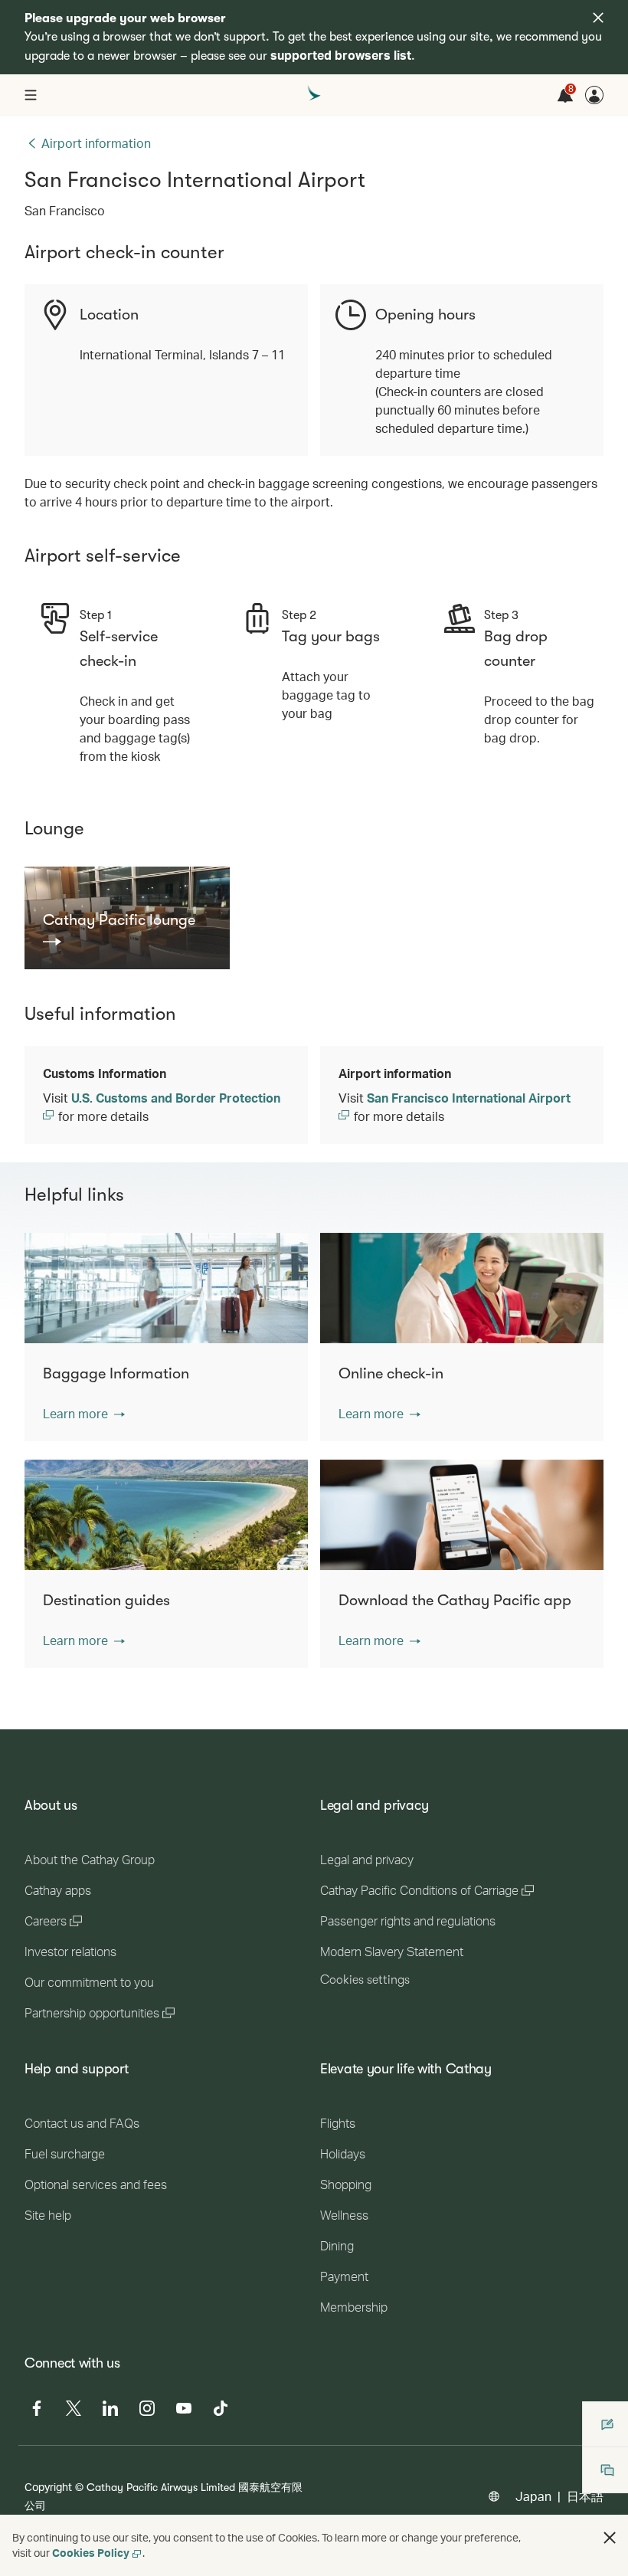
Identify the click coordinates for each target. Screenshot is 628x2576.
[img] (598, 18)
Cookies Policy (91, 2553)
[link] (127, 929)
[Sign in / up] (594, 95)
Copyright (48, 2487)
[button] (84, 1414)
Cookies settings (365, 1980)
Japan (533, 2496)
